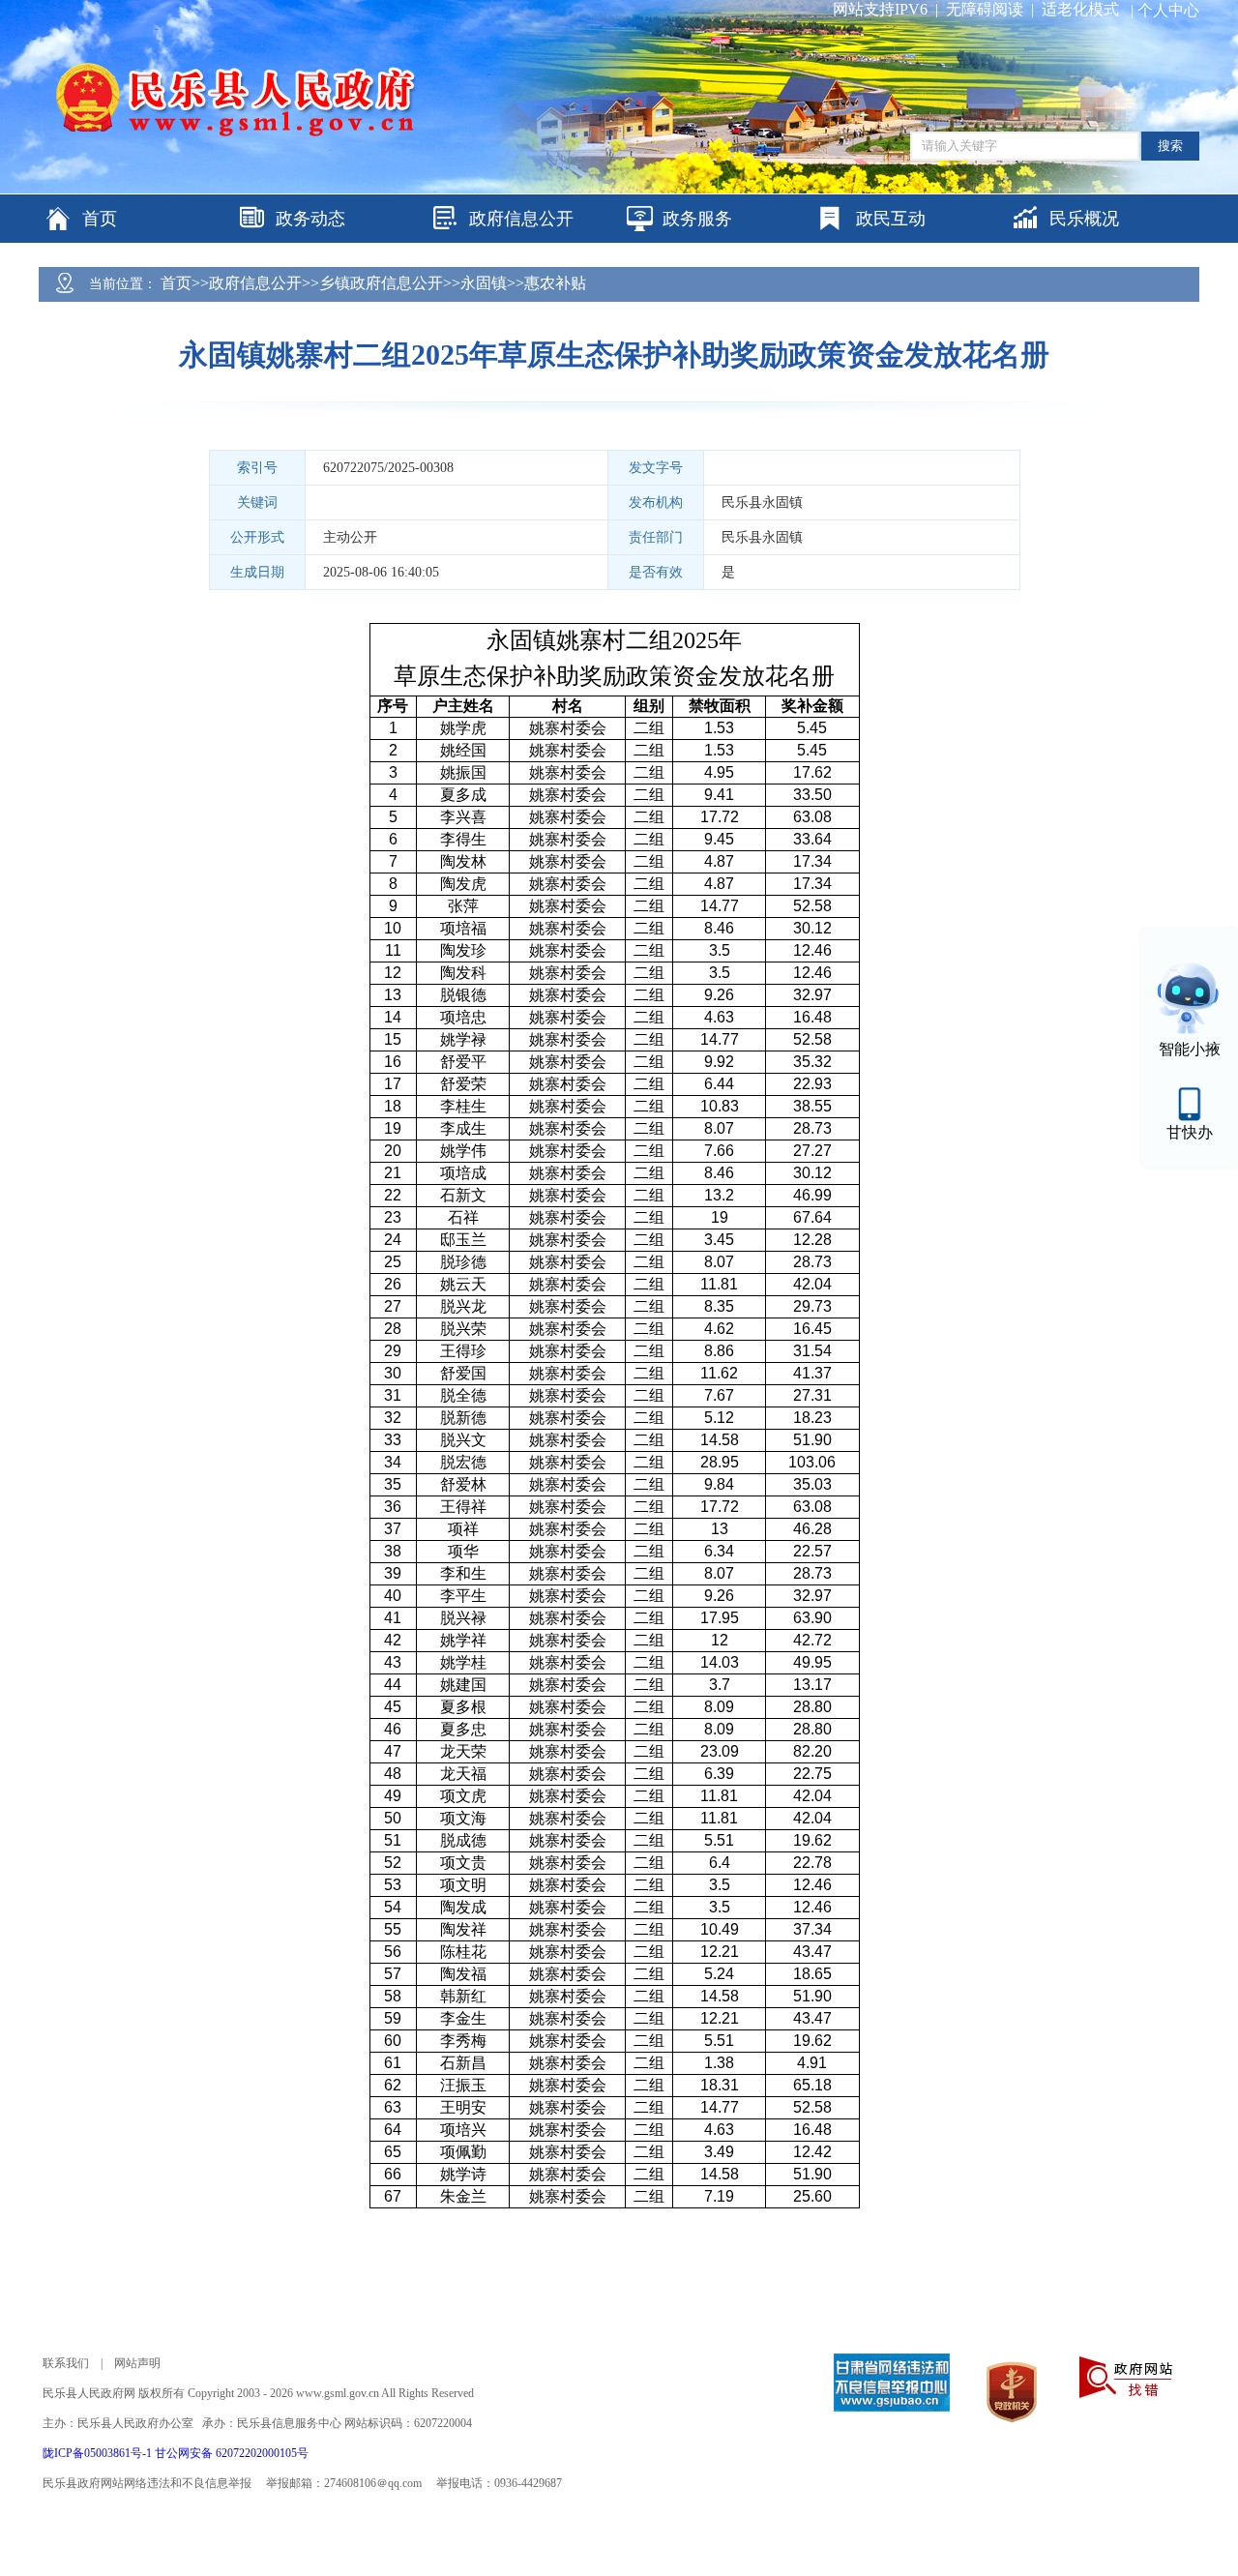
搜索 (1170, 146)
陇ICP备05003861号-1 (99, 2453)
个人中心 (1168, 10)
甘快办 (1190, 1132)
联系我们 (66, 2363)
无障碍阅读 (985, 9)
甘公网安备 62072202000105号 (232, 2453)
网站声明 (137, 2363)
